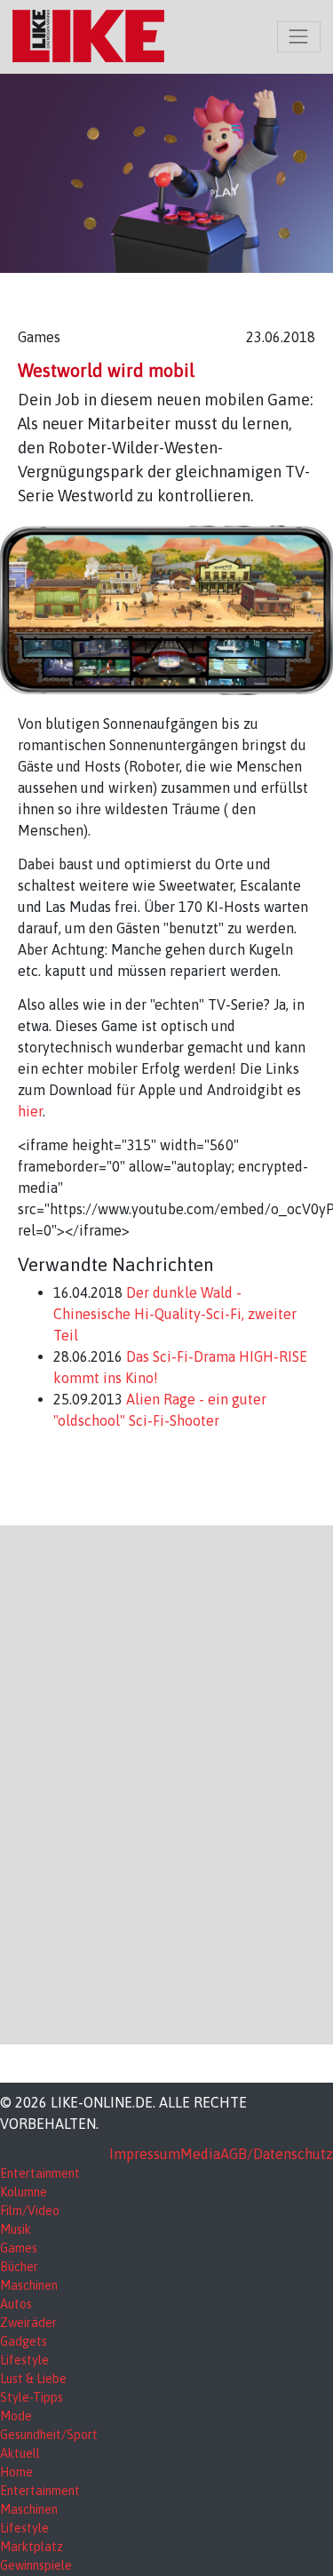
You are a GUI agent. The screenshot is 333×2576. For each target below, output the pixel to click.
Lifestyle (24, 2360)
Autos (16, 2304)
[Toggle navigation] (299, 37)
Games (19, 2248)
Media (200, 2154)
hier (30, 1111)
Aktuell (20, 2453)
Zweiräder (28, 2323)
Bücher (19, 2267)
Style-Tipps (32, 2397)
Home (16, 2472)
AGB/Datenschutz (277, 2154)
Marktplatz (32, 2547)
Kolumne (24, 2192)
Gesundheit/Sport (49, 2435)
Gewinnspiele (36, 2565)
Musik (16, 2229)
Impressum (145, 2154)
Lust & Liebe (33, 2379)
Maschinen (29, 2285)
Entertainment (40, 2173)
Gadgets (24, 2341)
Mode (16, 2416)
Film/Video (30, 2211)
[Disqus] (166, 1782)
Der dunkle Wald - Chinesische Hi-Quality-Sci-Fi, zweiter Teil (175, 1314)
